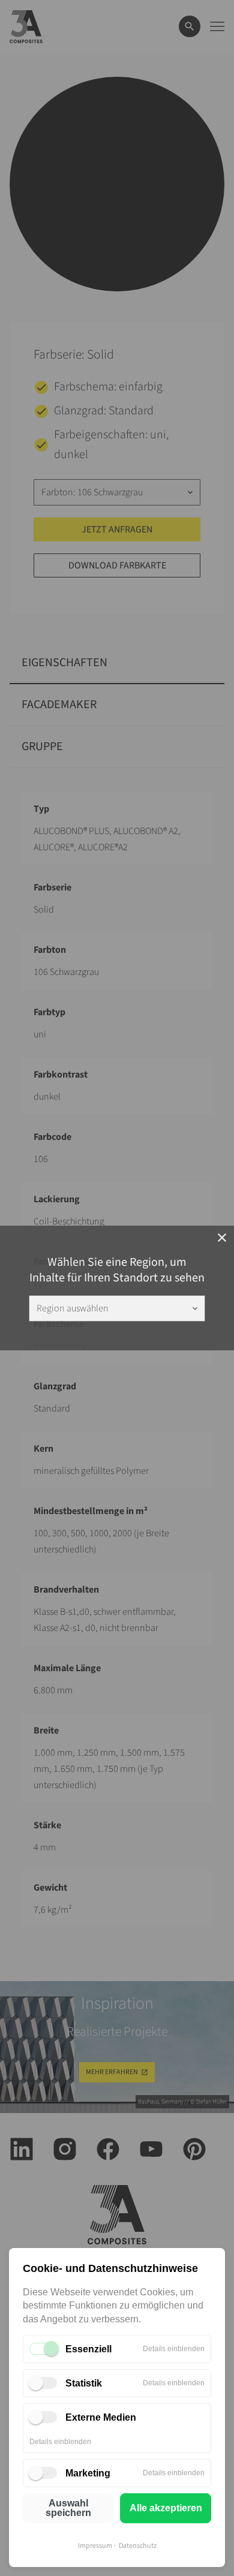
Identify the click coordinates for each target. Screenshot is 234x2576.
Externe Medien (101, 2417)
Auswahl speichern (68, 2508)
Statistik (84, 2383)
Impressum (95, 2546)
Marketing (88, 2473)
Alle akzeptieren (166, 2508)
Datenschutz (138, 2546)
